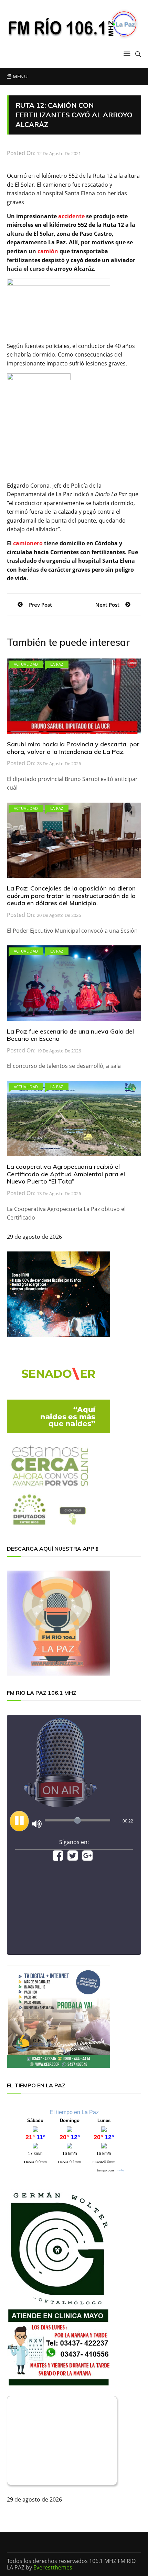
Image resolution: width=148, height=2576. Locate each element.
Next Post (107, 605)
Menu (19, 76)
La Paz (57, 664)
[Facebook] (58, 1858)
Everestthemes (53, 2567)
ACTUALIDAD (26, 664)
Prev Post (40, 605)
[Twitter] (73, 1858)
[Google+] (87, 1858)
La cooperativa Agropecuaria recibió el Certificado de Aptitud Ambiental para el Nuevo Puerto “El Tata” (66, 1174)
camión (48, 251)
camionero (28, 543)
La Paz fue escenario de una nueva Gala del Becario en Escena (70, 1035)
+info (120, 2170)
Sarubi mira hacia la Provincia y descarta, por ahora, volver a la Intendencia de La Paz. (73, 748)
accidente (71, 216)
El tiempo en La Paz (74, 2112)
